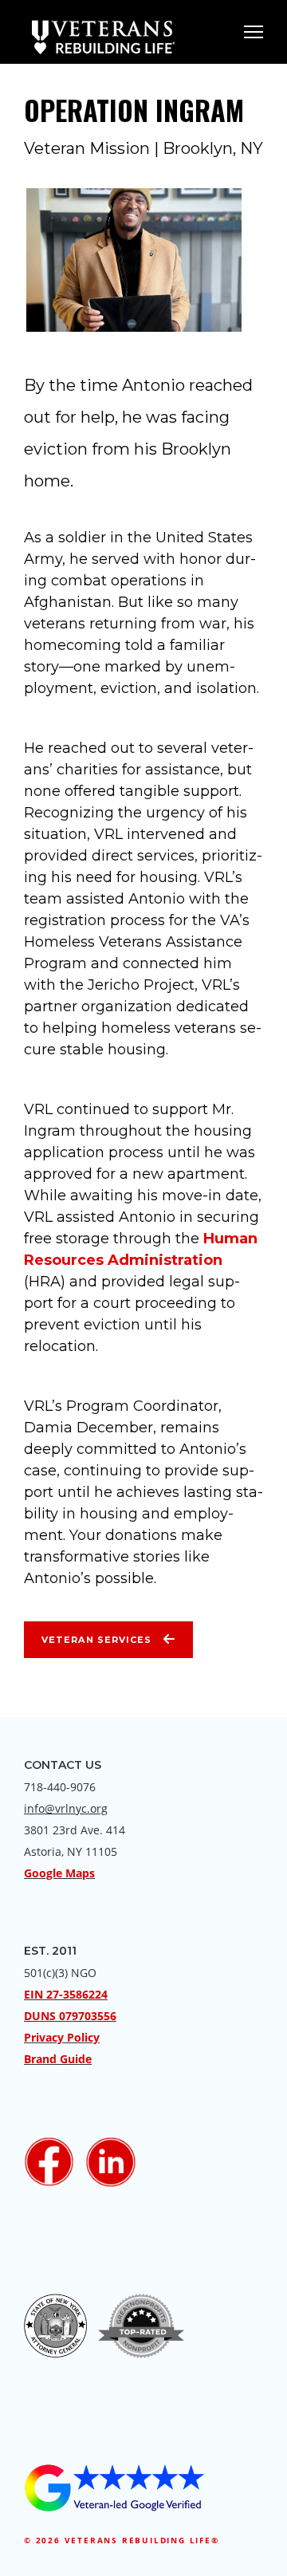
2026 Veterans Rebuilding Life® (128, 2540)
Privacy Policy (62, 2037)
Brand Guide (58, 2059)
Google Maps (59, 1873)
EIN (33, 1994)
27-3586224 (77, 1994)
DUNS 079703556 (70, 2016)
